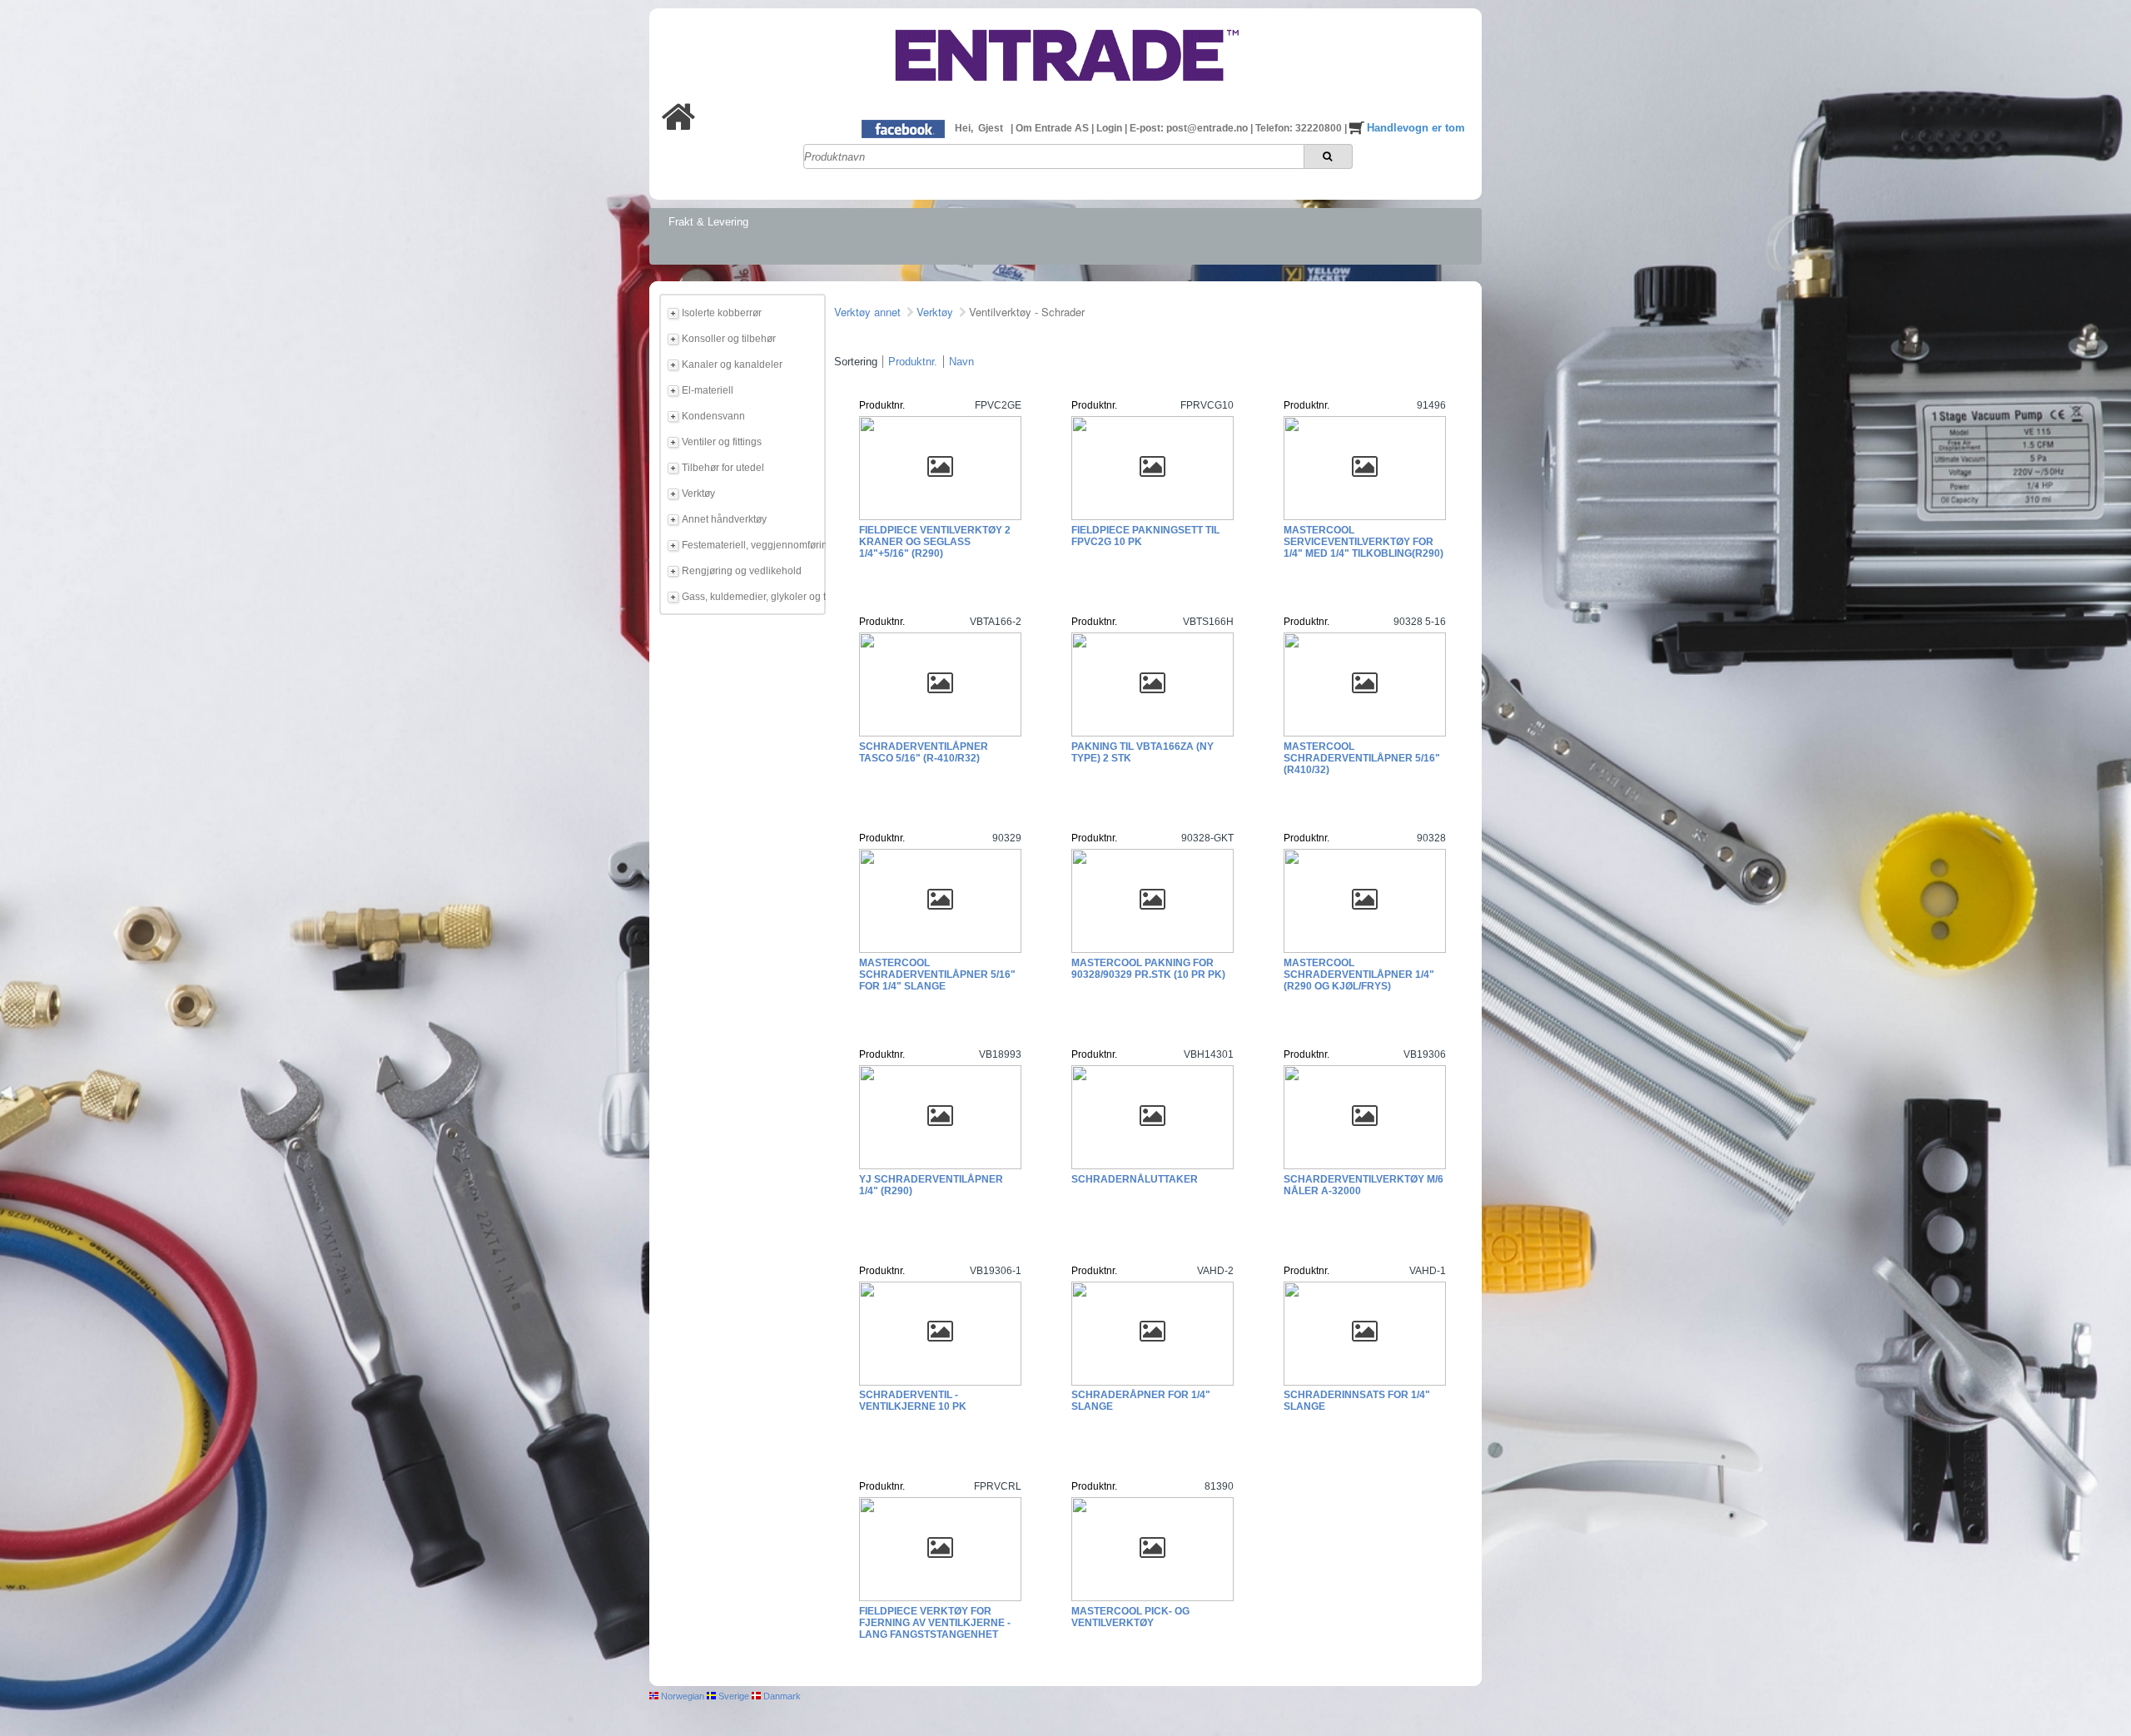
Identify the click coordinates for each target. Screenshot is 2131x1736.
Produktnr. (913, 362)
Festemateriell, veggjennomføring (751, 545)
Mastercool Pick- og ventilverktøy (1130, 1617)
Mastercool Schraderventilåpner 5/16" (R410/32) (1362, 758)
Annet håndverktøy (724, 519)
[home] (679, 126)
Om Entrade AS (1053, 128)
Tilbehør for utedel (723, 468)
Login (1110, 128)
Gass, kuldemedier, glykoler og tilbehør (751, 597)
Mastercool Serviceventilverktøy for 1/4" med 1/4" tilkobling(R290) (1364, 542)
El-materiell (708, 390)
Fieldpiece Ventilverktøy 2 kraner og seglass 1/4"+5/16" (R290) (935, 542)
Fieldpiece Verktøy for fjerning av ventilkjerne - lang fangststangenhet (935, 1623)
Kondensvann (713, 416)
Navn (961, 362)
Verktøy (698, 494)
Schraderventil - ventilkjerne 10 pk (913, 1401)
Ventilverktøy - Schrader (1027, 312)
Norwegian (681, 1696)
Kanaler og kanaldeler (732, 365)
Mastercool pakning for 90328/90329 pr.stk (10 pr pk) (1148, 969)
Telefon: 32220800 (1300, 128)
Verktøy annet (867, 312)
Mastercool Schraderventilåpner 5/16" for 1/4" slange (937, 975)
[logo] (1065, 94)
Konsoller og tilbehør (729, 339)
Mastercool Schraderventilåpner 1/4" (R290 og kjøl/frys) (1359, 975)
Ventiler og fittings (722, 442)
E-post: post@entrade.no (1190, 128)
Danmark (781, 1696)
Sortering (856, 362)
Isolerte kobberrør (722, 313)
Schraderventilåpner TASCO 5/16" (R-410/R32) (924, 752)
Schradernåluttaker (1135, 1179)
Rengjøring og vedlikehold (742, 571)
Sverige (733, 1696)
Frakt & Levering (708, 222)
